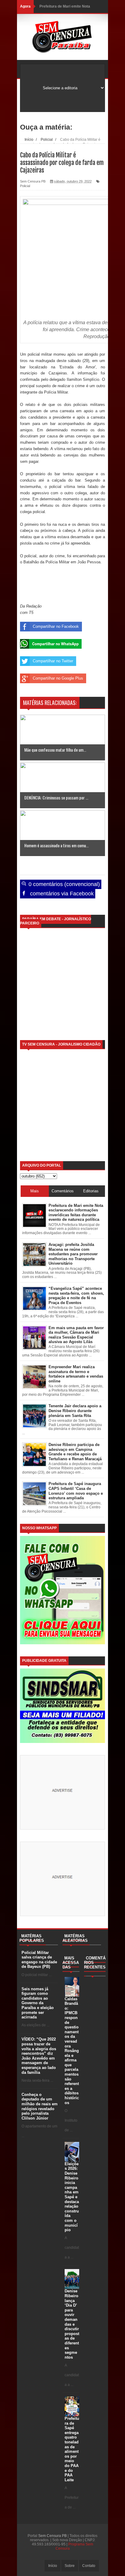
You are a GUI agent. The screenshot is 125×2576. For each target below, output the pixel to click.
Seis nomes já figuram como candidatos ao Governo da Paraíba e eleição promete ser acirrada (38, 2003)
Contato (89, 2566)
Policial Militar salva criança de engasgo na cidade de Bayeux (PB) (39, 1960)
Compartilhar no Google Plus (58, 678)
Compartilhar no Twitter (53, 661)
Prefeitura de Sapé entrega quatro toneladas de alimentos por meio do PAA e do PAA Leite (72, 2449)
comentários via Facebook (61, 894)
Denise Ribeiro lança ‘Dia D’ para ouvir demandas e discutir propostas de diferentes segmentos (72, 2324)
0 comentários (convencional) (63, 884)
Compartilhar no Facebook (56, 626)
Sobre (70, 2566)
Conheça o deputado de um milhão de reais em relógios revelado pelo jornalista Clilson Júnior (40, 2106)
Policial (25, 186)
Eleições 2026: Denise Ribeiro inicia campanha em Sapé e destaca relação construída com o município (72, 2197)
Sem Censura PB (52, 2536)
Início (53, 2566)
